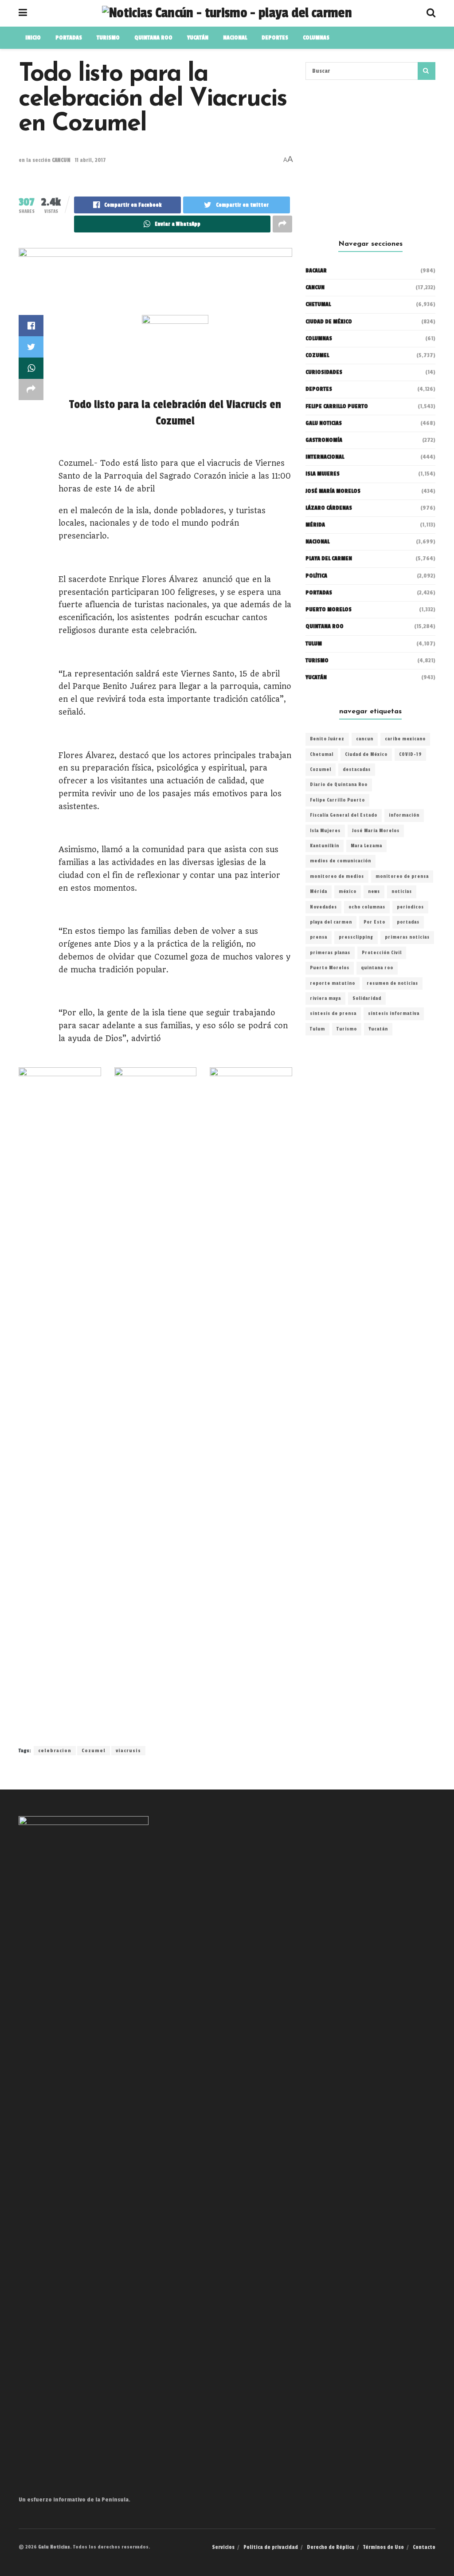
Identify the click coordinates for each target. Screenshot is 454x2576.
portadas (408, 922)
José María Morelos (376, 831)
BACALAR (316, 271)
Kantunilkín (325, 846)
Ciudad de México (329, 322)
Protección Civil (382, 953)
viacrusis (128, 1751)
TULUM (314, 644)
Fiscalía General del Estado (344, 815)
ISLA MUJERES (323, 474)
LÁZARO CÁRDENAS (329, 508)
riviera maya (325, 999)
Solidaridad (367, 999)
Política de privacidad (271, 2547)
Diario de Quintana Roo (339, 785)
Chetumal (322, 755)
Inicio (33, 38)
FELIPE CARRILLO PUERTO (337, 406)
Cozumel (94, 1751)
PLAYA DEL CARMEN (329, 558)
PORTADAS (69, 38)
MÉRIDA (315, 525)
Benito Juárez (327, 739)
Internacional (325, 457)
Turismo (108, 38)
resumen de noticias (392, 983)
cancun (365, 739)
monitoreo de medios (337, 877)
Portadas (319, 593)
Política (316, 576)
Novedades (323, 907)
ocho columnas (367, 907)
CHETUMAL (318, 304)
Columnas (316, 38)
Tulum (317, 1029)
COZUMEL (317, 355)
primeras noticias (407, 937)
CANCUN (61, 160)
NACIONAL (235, 38)
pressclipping (356, 937)
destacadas (357, 770)
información (404, 815)
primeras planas (330, 953)
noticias (402, 892)
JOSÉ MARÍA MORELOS (333, 491)
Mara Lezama (366, 846)
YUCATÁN (198, 38)
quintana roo (377, 968)
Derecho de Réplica (331, 2547)
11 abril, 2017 (90, 160)
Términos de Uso (384, 2547)
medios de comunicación (340, 861)
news (374, 892)
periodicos (410, 907)
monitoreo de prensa (402, 877)
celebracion (55, 1751)
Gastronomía (324, 440)
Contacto (424, 2547)
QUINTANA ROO (153, 38)
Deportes (275, 38)
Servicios (223, 2547)
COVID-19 (410, 755)
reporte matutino (333, 983)
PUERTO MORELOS (329, 610)
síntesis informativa (394, 1014)
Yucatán (316, 677)
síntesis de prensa (333, 1014)
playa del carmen (331, 922)
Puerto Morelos (330, 968)
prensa (319, 937)
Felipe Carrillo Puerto (337, 800)
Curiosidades (324, 372)
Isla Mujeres (325, 831)
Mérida (319, 892)
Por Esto (374, 922)
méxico (348, 892)
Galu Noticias (324, 423)
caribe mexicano (405, 739)
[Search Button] (427, 71)
